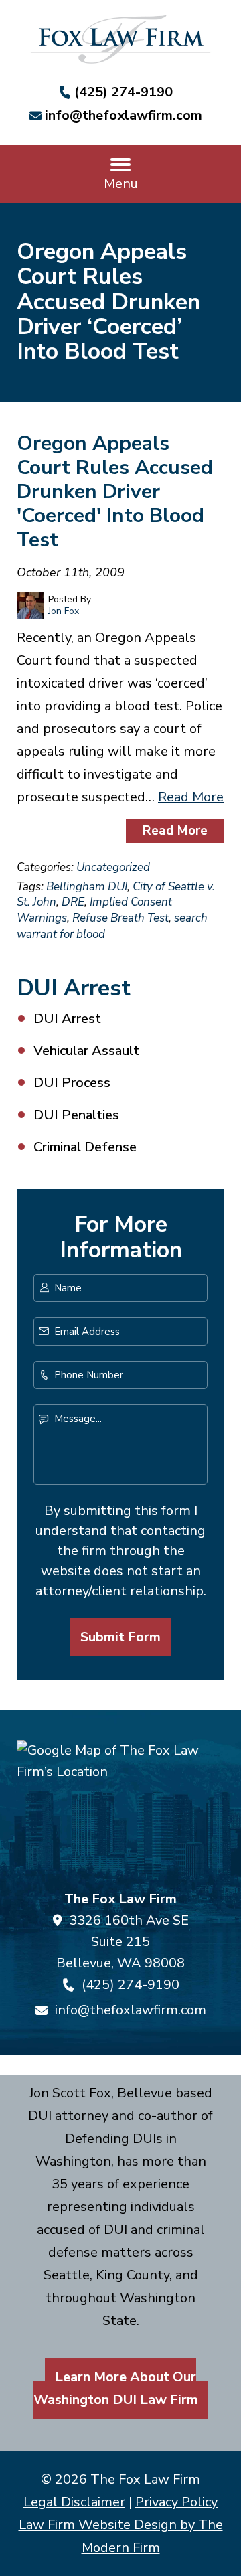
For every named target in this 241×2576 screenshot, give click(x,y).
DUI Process (72, 1083)
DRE (73, 902)
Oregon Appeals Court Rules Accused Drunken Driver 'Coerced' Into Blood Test (115, 492)
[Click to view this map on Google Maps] (120, 1809)
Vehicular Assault (86, 1051)
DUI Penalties (76, 1115)
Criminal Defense (85, 1147)
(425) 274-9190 (124, 92)
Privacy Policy (176, 2502)
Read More (191, 797)
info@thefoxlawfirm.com (124, 115)
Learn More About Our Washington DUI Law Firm (116, 2388)
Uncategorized (113, 867)
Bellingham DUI (87, 887)
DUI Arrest (67, 1019)
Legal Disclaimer (74, 2502)
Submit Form (120, 1637)
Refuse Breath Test (120, 918)
